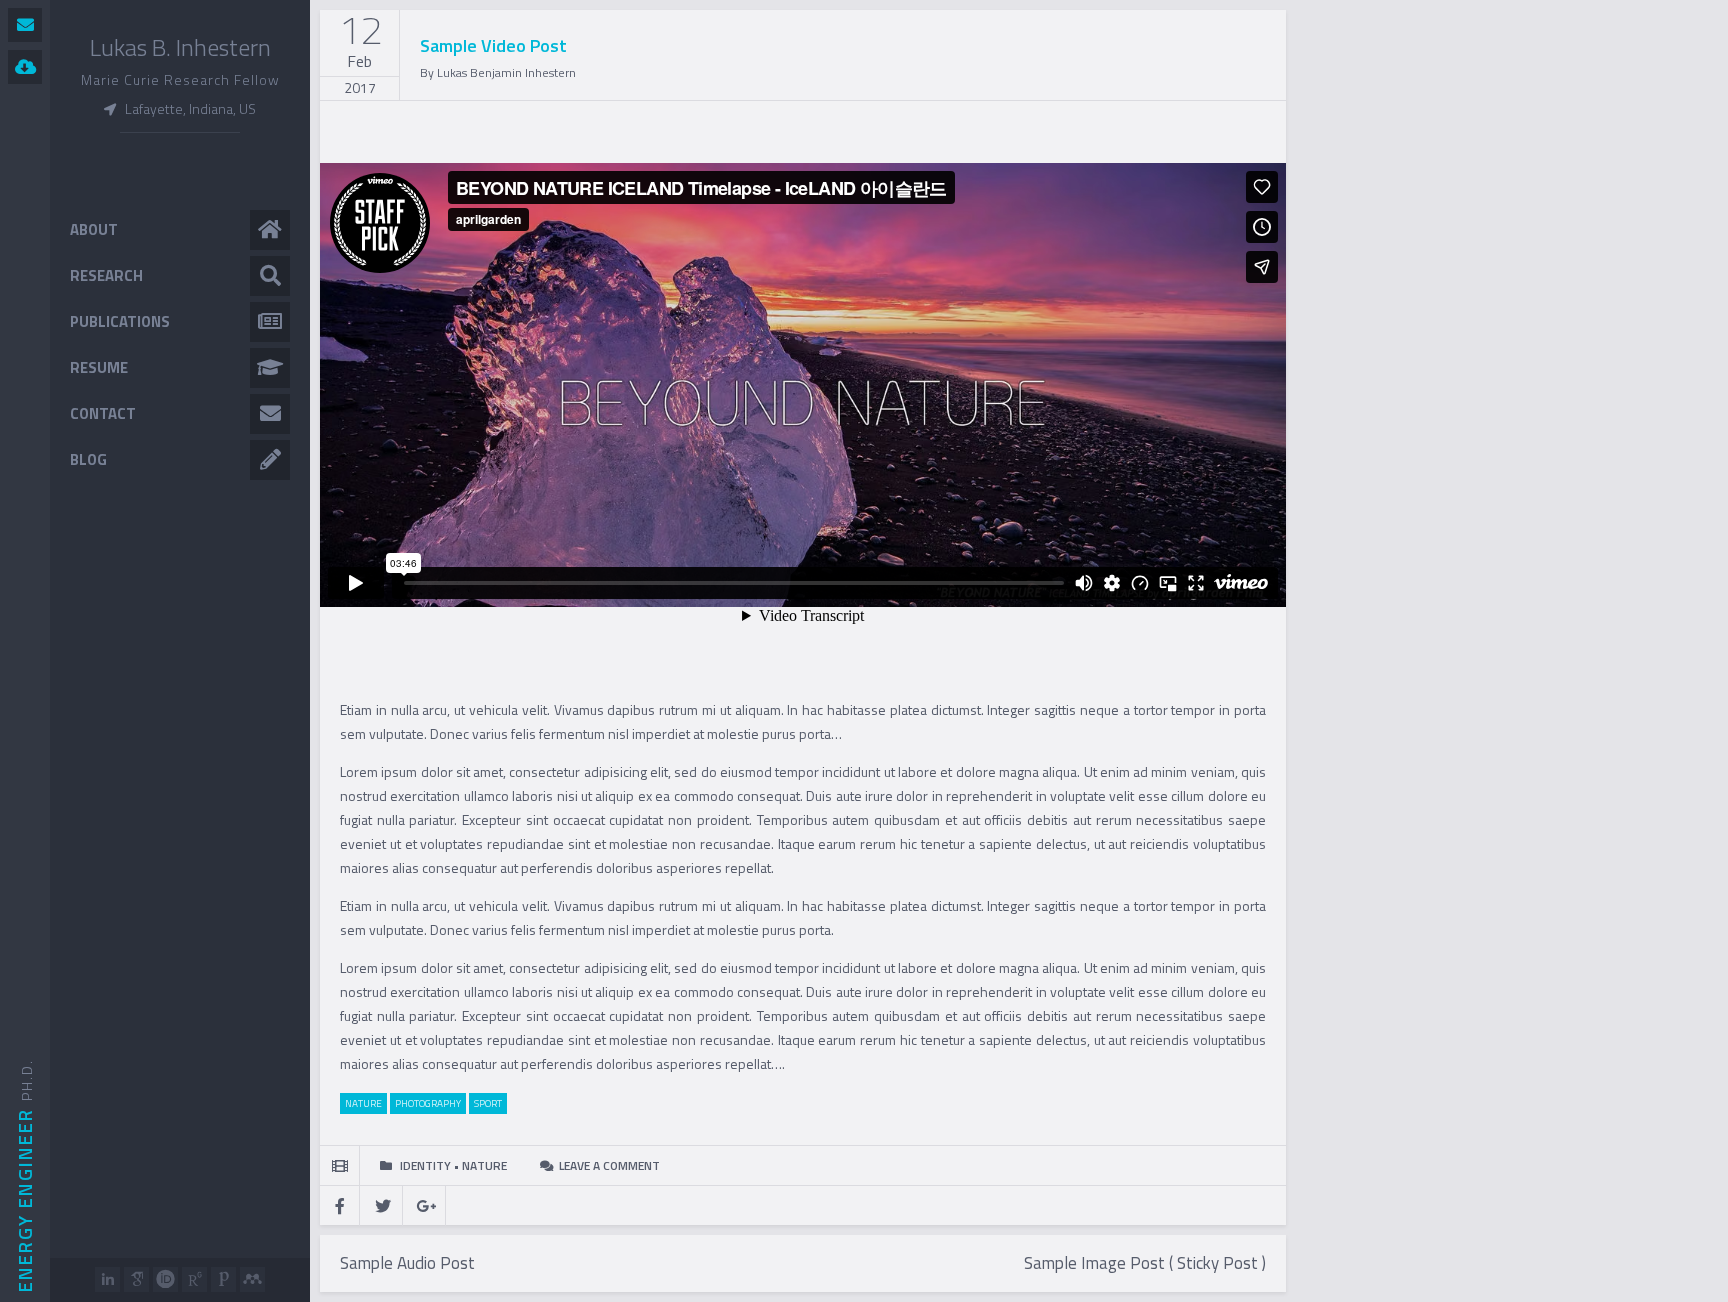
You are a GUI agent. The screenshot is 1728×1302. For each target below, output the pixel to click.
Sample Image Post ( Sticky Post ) (1145, 1263)
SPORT (488, 1103)
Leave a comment (609, 1165)
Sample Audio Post (407, 1263)
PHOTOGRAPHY (428, 1103)
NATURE (363, 1103)
